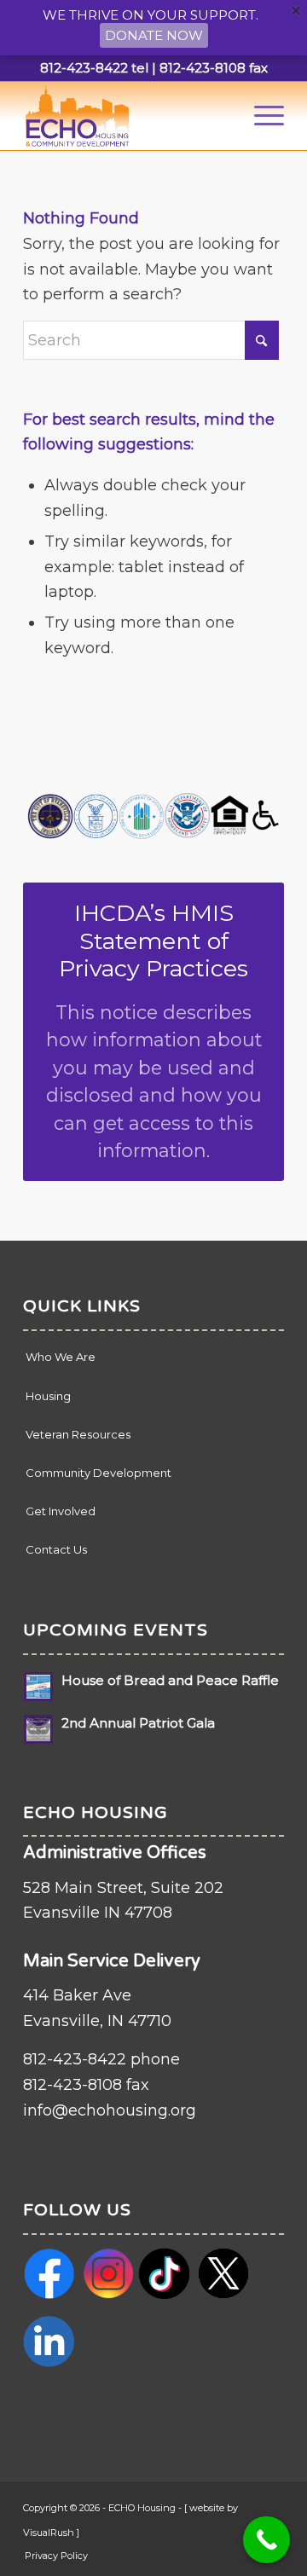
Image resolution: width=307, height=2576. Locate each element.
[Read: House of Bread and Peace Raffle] (38, 1687)
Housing (48, 1396)
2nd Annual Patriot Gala (138, 1723)
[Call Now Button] (266, 2540)
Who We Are (61, 1357)
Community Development (98, 1473)
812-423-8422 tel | (98, 68)
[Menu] (261, 116)
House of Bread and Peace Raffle (170, 1680)
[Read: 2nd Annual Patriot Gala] (38, 1729)
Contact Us (56, 1549)
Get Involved (61, 1511)
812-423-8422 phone (101, 2059)
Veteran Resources (78, 1434)
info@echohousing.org (110, 2110)
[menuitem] (261, 116)
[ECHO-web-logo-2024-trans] (127, 116)
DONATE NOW (154, 35)
